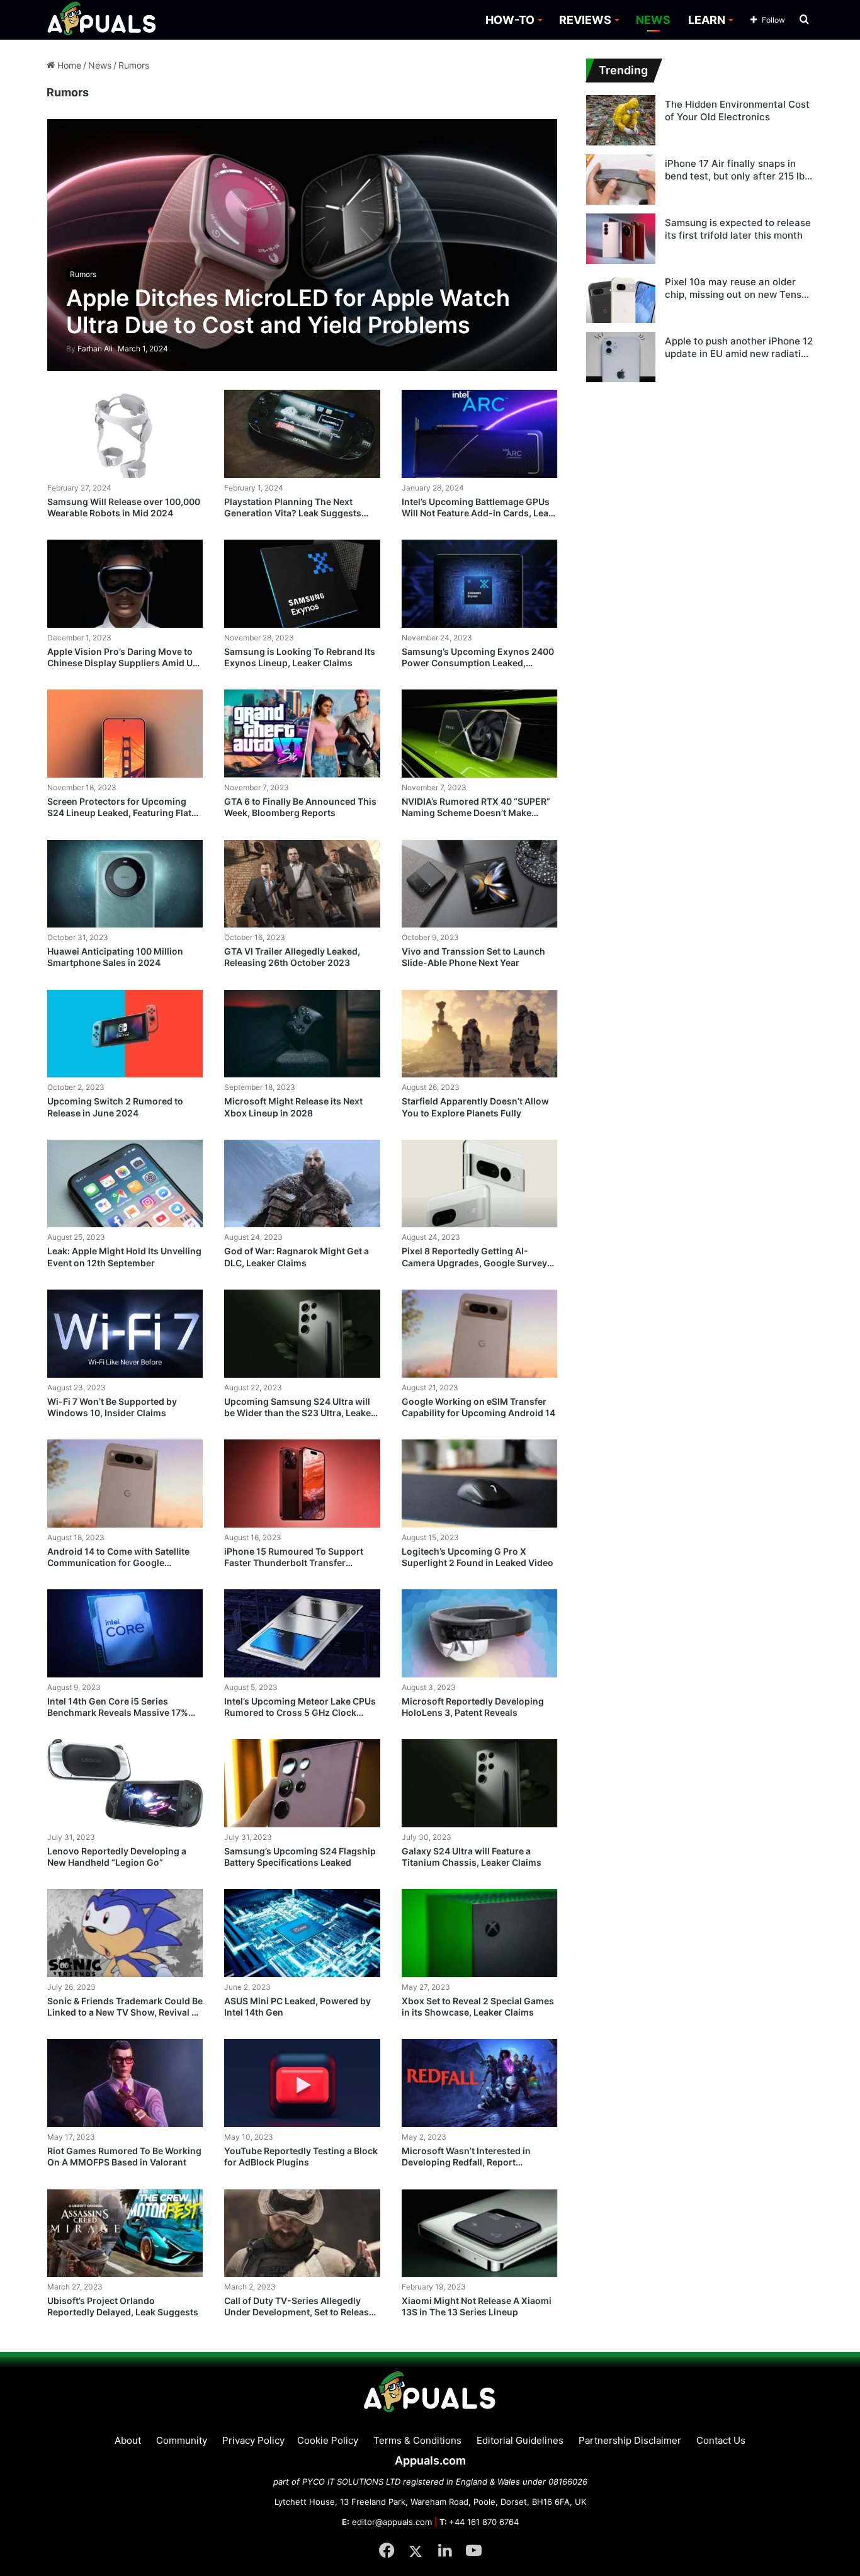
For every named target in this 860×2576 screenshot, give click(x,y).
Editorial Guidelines (520, 2440)
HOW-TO (510, 20)
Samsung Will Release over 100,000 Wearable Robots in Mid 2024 (124, 507)
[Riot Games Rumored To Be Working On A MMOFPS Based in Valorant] (125, 2083)
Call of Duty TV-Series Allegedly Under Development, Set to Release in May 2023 (299, 2312)
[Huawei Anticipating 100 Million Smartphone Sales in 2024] (125, 884)
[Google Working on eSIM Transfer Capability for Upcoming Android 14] (480, 1334)
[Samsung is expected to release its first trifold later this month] (621, 239)
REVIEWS (585, 20)
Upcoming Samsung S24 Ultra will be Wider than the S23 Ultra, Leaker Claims (299, 1413)
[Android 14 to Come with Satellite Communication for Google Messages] (125, 1484)
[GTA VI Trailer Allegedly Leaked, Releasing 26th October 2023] (302, 884)
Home (68, 65)
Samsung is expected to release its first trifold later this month (738, 229)
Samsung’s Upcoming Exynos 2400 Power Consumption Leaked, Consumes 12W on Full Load (478, 663)
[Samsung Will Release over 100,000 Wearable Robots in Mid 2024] (125, 434)
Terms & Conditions (417, 2440)
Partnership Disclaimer (630, 2440)
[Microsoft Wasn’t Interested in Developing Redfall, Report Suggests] (480, 2083)
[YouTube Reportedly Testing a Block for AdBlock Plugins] (302, 2083)
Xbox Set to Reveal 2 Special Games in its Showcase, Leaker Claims (478, 2006)
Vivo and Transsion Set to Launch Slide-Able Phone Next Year (473, 957)
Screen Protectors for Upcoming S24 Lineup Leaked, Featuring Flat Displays (119, 813)
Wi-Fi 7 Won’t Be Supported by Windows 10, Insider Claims (112, 1407)
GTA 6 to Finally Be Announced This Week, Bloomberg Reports (300, 807)
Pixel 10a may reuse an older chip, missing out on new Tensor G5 (738, 288)
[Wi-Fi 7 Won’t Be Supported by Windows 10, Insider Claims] (125, 1334)
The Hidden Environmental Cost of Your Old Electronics (737, 111)
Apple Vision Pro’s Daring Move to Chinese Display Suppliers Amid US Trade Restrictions (123, 663)
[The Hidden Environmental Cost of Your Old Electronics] (621, 120)
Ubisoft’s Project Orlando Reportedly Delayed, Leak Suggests (123, 2306)
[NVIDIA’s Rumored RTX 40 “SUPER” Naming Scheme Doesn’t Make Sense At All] (480, 734)
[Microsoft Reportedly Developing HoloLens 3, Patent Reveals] (480, 1633)
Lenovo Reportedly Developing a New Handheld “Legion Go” (117, 1857)
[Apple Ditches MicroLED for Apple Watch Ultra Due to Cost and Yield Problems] (303, 245)
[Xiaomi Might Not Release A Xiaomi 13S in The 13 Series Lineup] (480, 2233)
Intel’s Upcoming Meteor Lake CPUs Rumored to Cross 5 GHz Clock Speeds (300, 1712)
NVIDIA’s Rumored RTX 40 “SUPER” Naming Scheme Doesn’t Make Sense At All (476, 813)
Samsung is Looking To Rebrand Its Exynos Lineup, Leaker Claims (300, 657)
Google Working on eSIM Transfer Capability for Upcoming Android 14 (478, 1407)
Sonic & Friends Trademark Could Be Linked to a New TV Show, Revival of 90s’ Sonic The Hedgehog (125, 2012)
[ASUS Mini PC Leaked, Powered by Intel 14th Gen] (302, 1933)
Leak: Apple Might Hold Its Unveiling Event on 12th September (124, 1257)
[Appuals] (102, 20)
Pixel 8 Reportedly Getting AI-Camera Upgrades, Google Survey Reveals (474, 1262)
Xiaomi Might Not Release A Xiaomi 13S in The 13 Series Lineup (477, 2306)
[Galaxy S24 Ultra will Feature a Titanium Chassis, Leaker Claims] (480, 1783)
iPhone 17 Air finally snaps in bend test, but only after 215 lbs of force (737, 170)
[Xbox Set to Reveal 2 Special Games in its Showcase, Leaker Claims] (480, 1933)
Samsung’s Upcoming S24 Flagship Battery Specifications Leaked (300, 1857)
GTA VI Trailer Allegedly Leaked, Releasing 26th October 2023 (292, 957)
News (100, 65)
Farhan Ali (89, 349)
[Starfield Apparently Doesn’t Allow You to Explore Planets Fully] (480, 1034)
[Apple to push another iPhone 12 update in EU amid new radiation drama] (621, 357)
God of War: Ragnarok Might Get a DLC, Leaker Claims (297, 1257)
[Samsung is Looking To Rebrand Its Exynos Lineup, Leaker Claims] (302, 584)
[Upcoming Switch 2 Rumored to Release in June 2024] (125, 1034)
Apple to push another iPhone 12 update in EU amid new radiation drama (739, 347)
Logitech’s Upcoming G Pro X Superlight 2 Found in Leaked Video (478, 1557)
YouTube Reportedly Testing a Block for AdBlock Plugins (301, 2156)
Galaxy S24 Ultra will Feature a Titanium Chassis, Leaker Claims (472, 1857)
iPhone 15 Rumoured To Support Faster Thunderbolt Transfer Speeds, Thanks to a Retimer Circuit (300, 1563)
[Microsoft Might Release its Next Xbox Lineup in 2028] (302, 1034)
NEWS (653, 20)
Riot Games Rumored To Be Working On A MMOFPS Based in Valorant (124, 2156)
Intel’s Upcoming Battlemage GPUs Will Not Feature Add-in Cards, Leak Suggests (478, 513)
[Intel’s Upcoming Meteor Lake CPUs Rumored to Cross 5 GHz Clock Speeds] (302, 1633)
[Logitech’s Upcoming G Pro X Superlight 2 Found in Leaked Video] (480, 1484)
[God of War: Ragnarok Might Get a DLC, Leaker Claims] (302, 1184)
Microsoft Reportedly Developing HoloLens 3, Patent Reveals (473, 1707)
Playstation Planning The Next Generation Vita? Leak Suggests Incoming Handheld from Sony (293, 513)
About (128, 2440)
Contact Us (721, 2440)
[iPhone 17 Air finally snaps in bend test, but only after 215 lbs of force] (621, 179)
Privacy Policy (253, 2440)
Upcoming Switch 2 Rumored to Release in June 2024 (115, 1107)
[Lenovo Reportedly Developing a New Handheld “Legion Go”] (125, 1783)
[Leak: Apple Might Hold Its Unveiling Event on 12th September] (125, 1184)
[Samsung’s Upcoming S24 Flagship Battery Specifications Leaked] (302, 1783)
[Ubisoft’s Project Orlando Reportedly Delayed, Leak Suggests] (125, 2233)
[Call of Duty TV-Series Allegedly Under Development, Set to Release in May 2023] (302, 2233)
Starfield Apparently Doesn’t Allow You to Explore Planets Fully (475, 1107)
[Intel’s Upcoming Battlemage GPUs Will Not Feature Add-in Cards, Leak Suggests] (480, 434)
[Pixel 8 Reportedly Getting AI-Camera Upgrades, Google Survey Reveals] (480, 1184)
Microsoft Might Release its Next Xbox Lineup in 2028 (293, 1107)
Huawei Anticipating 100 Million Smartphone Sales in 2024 (115, 957)
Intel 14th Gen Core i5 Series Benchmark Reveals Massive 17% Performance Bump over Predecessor (118, 1718)
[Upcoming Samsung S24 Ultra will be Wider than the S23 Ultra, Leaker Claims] (302, 1334)
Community (182, 2440)
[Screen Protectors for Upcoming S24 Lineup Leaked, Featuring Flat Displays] (125, 734)
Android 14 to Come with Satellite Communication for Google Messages (118, 1563)
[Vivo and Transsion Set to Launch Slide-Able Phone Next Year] (480, 884)
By (72, 349)
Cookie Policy (328, 2440)
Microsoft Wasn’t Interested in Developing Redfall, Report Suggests (466, 2162)
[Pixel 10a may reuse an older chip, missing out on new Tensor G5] (621, 298)
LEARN (707, 20)
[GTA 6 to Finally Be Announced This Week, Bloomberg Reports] (302, 734)
